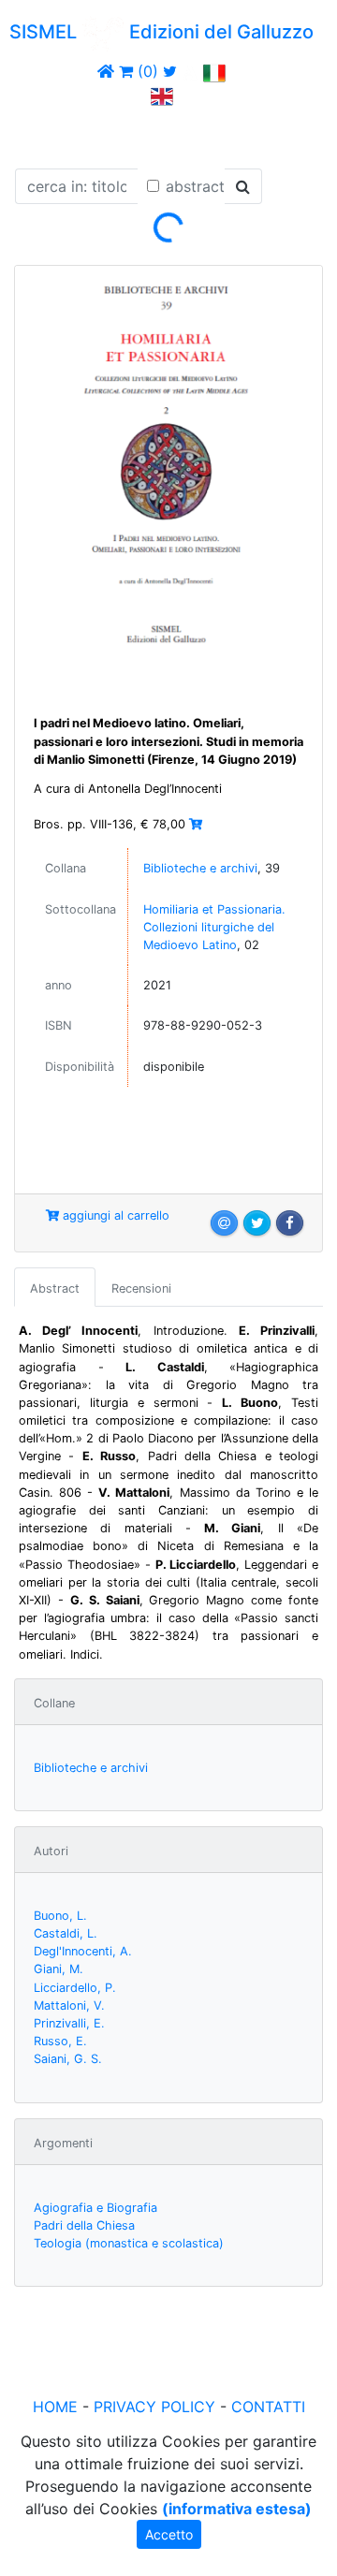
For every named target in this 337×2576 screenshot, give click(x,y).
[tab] (55, 1287)
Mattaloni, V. (69, 2005)
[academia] (190, 71)
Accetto (169, 2534)
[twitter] (170, 71)
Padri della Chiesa (84, 2225)
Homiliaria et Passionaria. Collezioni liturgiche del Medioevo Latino (214, 927)
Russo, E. (60, 2041)
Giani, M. (59, 1969)
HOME (55, 2407)
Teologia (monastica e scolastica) (129, 2243)
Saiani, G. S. (68, 2059)
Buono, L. (60, 1916)
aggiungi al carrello (114, 1215)
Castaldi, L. (66, 1933)
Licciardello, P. (75, 1988)
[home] (106, 71)
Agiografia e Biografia (95, 2208)
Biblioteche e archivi (200, 868)
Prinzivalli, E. (69, 2023)
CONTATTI (268, 2407)
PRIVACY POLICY (154, 2407)
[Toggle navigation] (41, 134)
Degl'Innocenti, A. (83, 1951)
